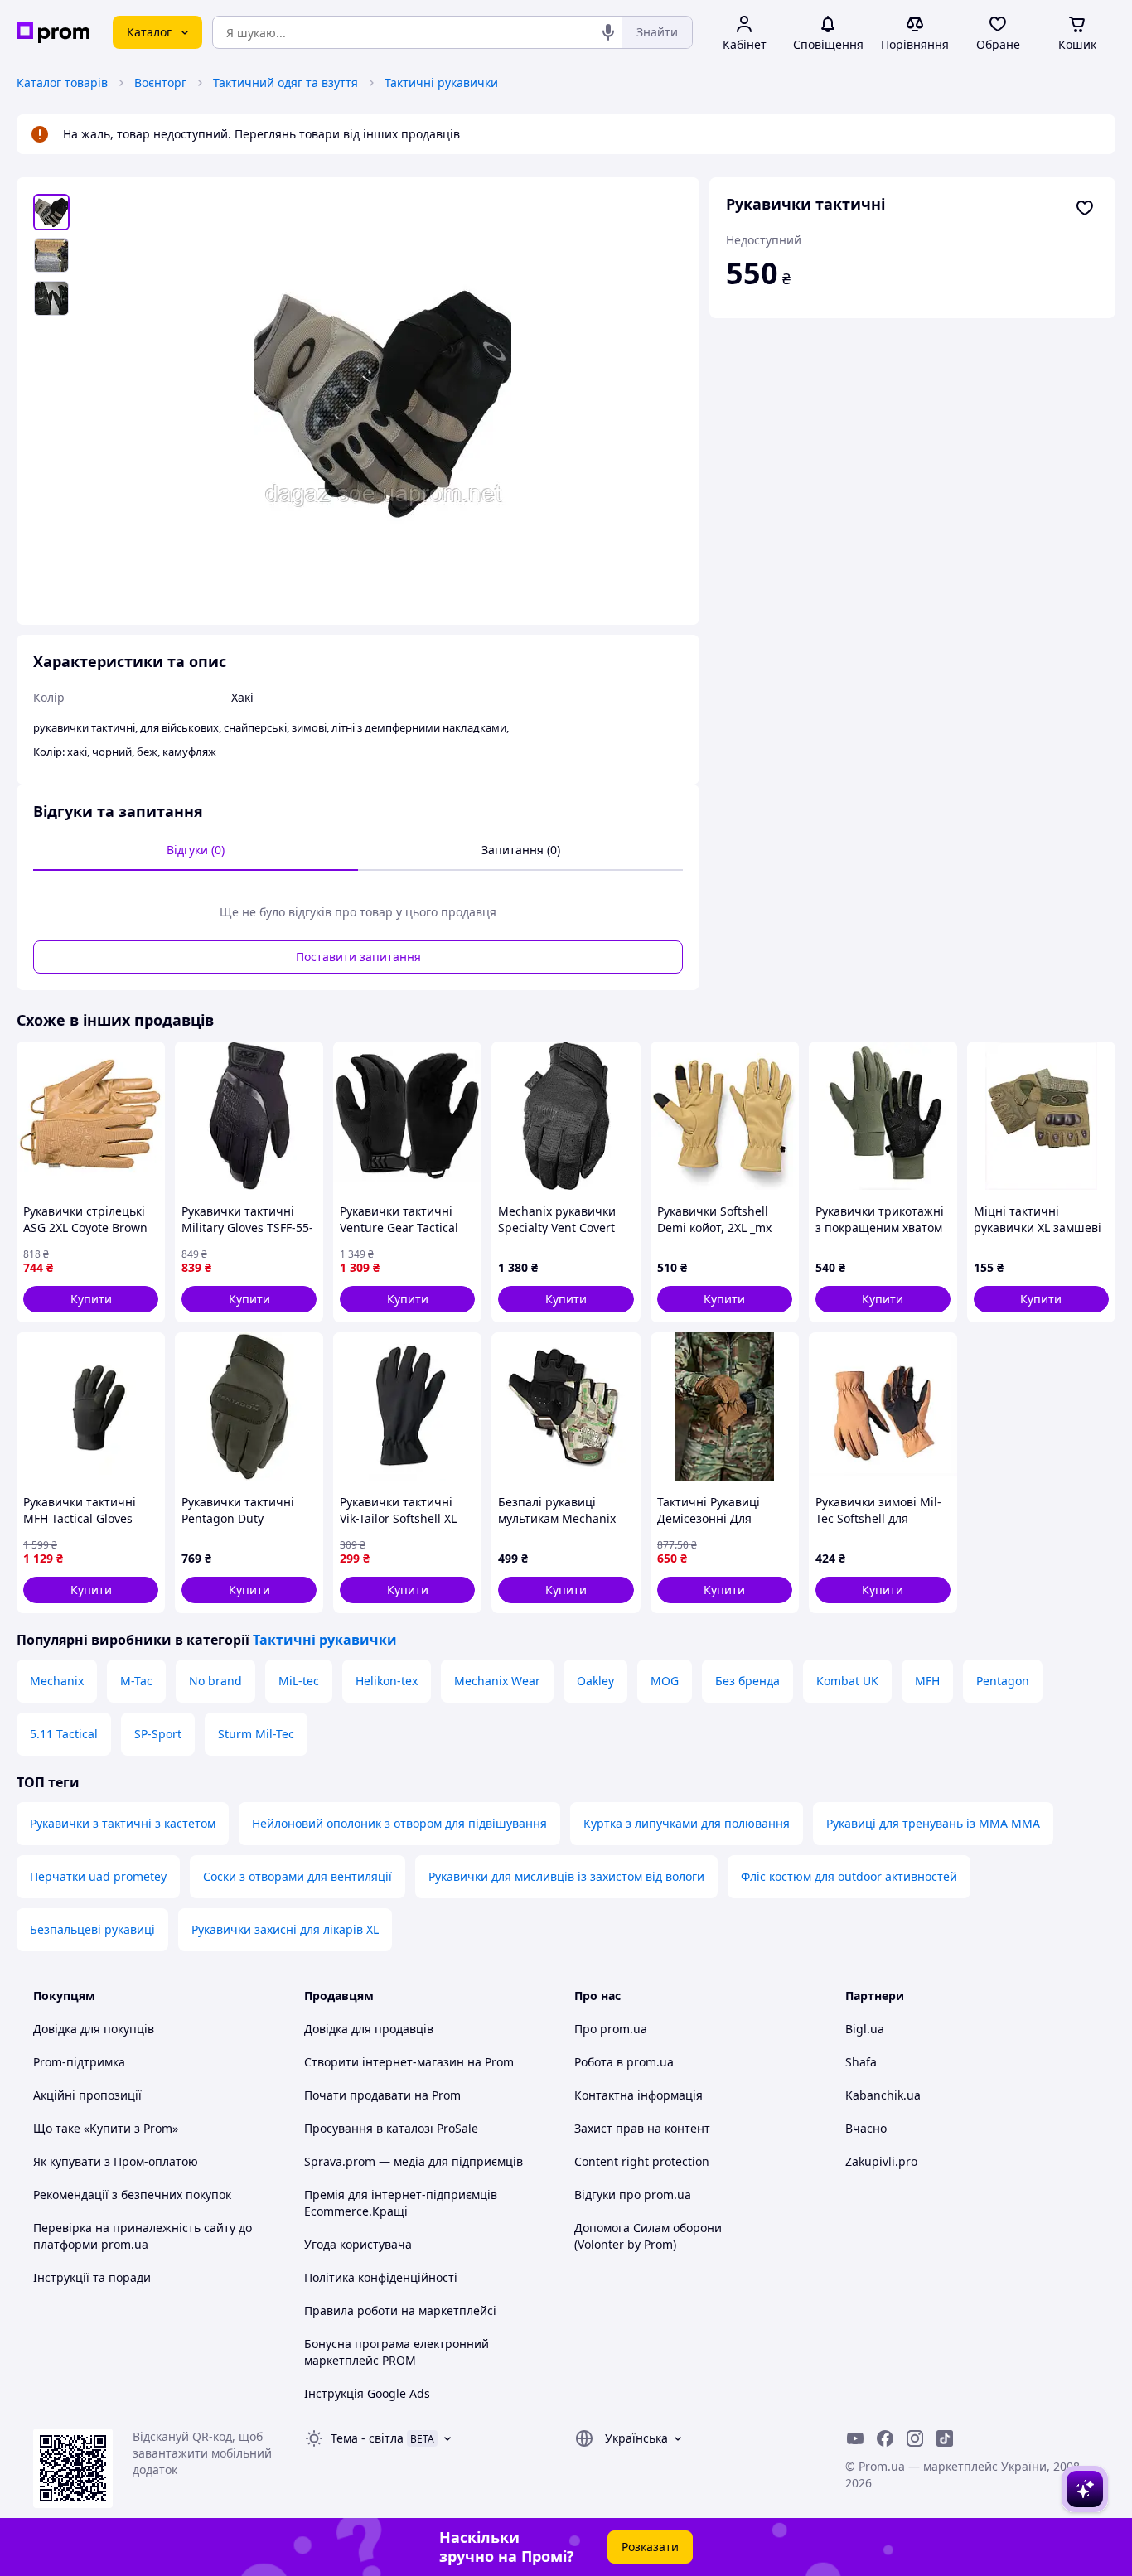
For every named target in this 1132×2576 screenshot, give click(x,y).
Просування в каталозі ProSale (391, 2128)
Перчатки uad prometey (98, 1876)
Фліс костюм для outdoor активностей (849, 1876)
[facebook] (885, 2438)
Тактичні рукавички (441, 82)
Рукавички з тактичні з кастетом (123, 1823)
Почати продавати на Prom (382, 2095)
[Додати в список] (1085, 208)
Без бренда (747, 1681)
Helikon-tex (387, 1681)
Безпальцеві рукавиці (92, 1929)
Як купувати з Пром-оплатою (116, 2161)
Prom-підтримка (79, 2062)
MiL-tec (299, 1681)
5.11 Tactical (64, 1734)
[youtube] (855, 2438)
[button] (91, 1299)
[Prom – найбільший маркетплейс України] (53, 33)
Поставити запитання (358, 957)
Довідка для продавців (369, 2029)
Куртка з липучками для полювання (687, 1823)
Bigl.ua (865, 2029)
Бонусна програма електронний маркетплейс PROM (397, 2352)
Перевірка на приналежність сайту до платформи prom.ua (143, 2236)
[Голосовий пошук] (608, 32)
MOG (665, 1681)
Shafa (861, 2062)
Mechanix (57, 1681)
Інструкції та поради (92, 2277)
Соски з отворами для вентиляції (298, 1876)
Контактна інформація (639, 2095)
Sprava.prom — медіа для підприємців (414, 2161)
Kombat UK (847, 1681)
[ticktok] (945, 2438)
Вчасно (866, 2128)
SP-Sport (158, 1734)
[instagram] (915, 2438)
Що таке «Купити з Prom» (106, 2128)
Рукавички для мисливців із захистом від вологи (566, 1876)
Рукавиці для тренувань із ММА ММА (933, 1823)
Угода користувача (358, 2244)
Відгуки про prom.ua (633, 2194)
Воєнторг (160, 82)
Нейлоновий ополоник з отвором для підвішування (399, 1823)
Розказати (650, 2547)
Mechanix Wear (497, 1681)
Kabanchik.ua (883, 2095)
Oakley (595, 1681)
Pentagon (1003, 1681)
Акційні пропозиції (87, 2095)
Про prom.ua (611, 2029)
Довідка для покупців (94, 2029)
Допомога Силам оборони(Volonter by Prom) (648, 2236)
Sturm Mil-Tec (256, 1734)
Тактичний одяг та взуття (285, 82)
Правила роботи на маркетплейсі (400, 2310)
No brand (215, 1681)
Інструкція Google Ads (367, 2393)
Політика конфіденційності (381, 2277)
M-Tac (136, 1681)
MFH (927, 1681)
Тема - (367, 2438)
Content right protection (642, 2161)
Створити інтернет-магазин (384, 2062)
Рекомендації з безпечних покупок (132, 2194)
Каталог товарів (62, 82)
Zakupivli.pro (881, 2161)
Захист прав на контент (642, 2128)
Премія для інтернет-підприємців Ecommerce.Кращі (401, 2203)
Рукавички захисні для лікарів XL (285, 1929)
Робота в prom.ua (624, 2062)
